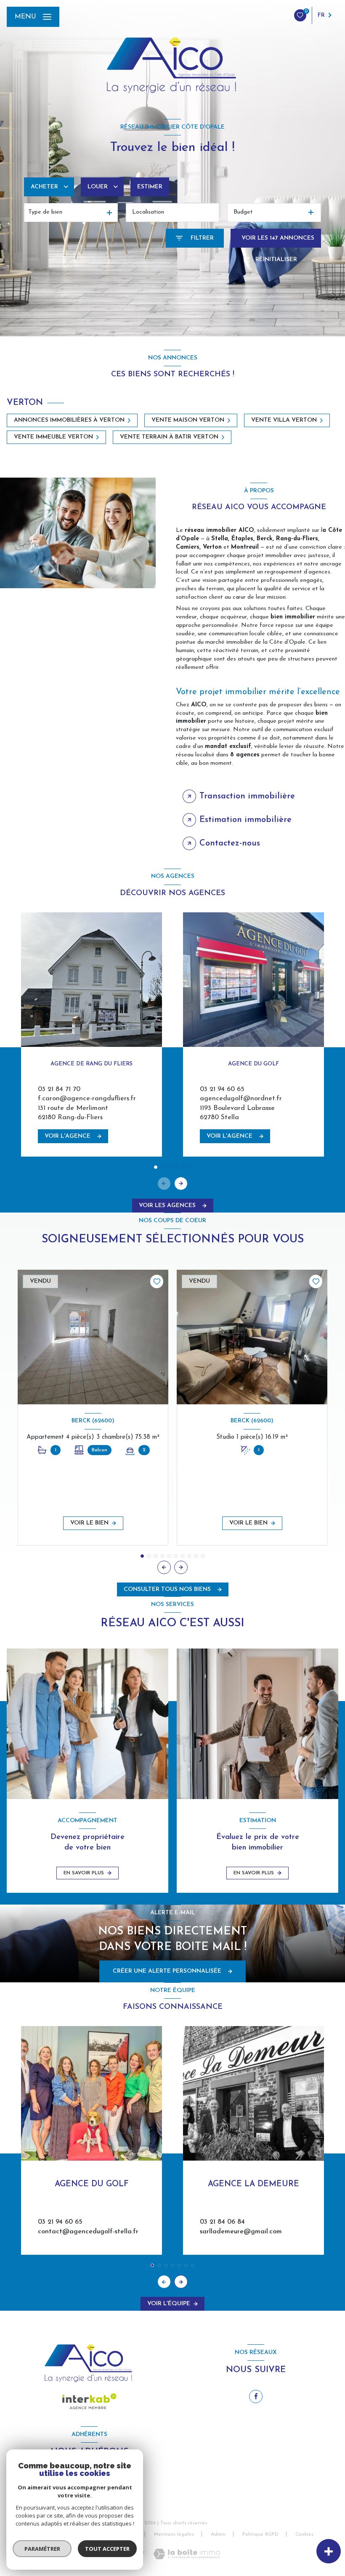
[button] (181, 1184)
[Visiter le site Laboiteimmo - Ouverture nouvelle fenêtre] (187, 2554)
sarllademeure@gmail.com (241, 2232)
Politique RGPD (260, 2534)
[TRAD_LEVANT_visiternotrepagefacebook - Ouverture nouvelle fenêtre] (256, 2396)
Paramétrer (42, 2549)
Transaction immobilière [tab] (247, 796)
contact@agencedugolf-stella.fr (88, 2232)
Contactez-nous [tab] (230, 843)
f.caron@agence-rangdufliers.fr (87, 1099)
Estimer (150, 187)
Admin (218, 2534)
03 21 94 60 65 (222, 1089)
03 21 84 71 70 (59, 1089)
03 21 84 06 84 (222, 2222)
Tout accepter (107, 2549)
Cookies (304, 2534)
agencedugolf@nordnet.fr (241, 1099)
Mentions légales (174, 2534)
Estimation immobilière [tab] (245, 820)
